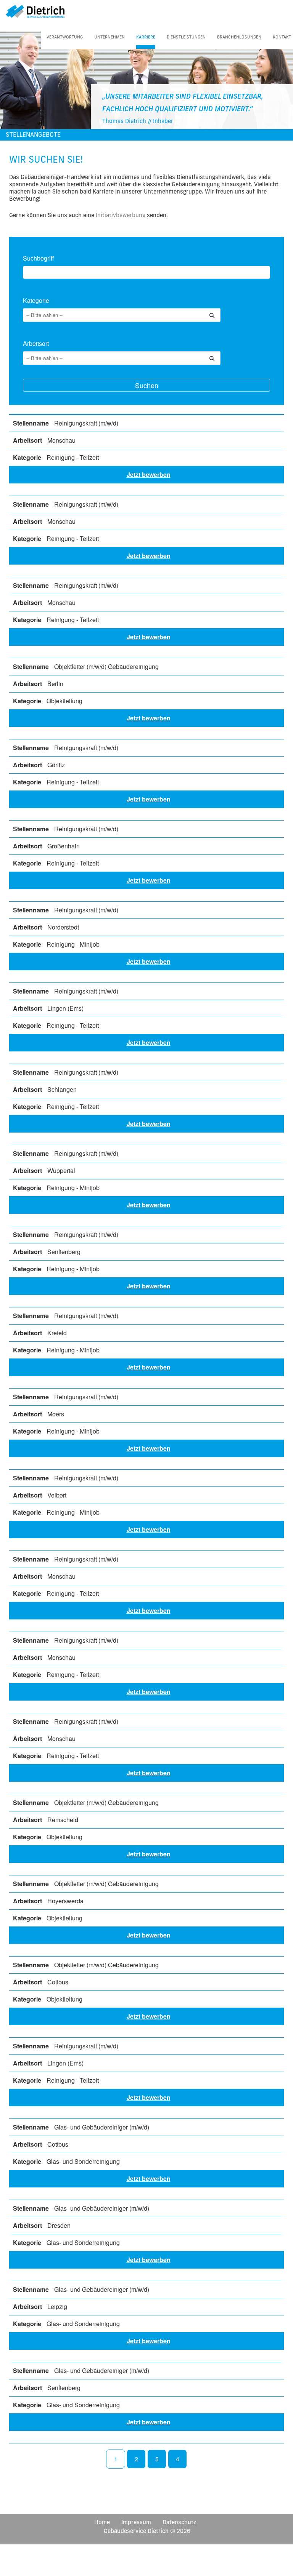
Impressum (136, 2522)
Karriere (146, 37)
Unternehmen (109, 37)
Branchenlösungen (239, 37)
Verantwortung (65, 37)
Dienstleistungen (186, 37)
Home (102, 2522)
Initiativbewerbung (121, 215)
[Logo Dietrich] (32, 10)
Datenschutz (179, 2522)
